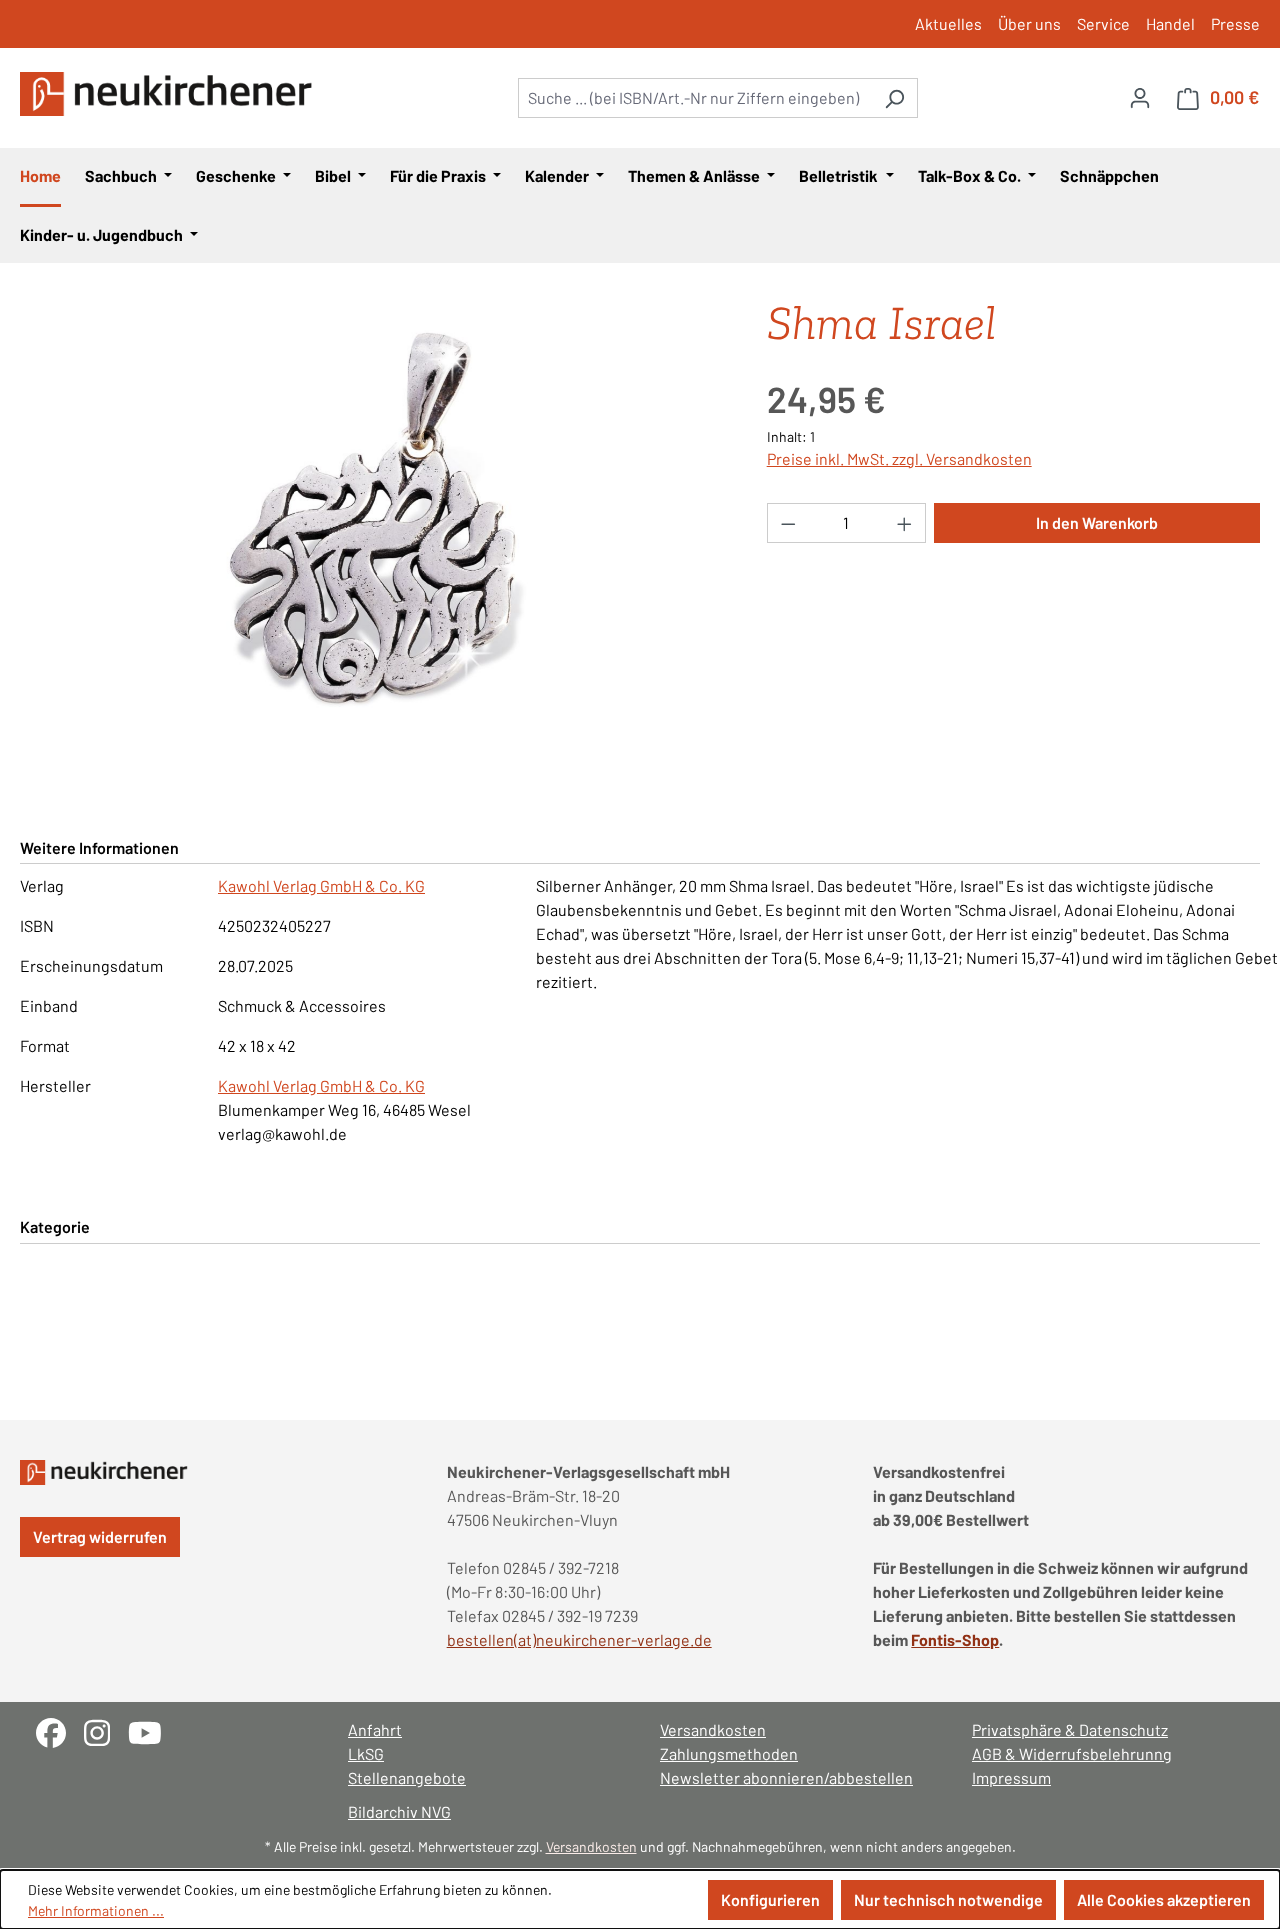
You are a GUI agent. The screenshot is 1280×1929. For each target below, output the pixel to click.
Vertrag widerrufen (100, 1536)
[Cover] (373, 518)
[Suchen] (894, 98)
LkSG (366, 1753)
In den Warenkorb (1097, 522)
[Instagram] (106, 1730)
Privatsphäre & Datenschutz (1070, 1729)
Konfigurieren (770, 1899)
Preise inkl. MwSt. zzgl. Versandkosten (899, 458)
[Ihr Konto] (1140, 97)
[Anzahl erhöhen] (905, 523)
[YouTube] (152, 1730)
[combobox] (695, 98)
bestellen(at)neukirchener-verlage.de (579, 1639)
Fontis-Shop (955, 1639)
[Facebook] (60, 1730)
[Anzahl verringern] (788, 523)
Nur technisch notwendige (948, 1899)
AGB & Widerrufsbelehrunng (1072, 1753)
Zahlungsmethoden (729, 1753)
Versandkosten (713, 1729)
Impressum (1011, 1777)
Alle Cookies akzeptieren (1164, 1899)
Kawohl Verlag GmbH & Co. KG (321, 885)
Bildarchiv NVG (399, 1811)
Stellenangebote (407, 1777)
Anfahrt (375, 1729)
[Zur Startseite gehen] (170, 94)
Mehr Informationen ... (96, 1910)
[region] (373, 518)
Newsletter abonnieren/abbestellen (786, 1777)
